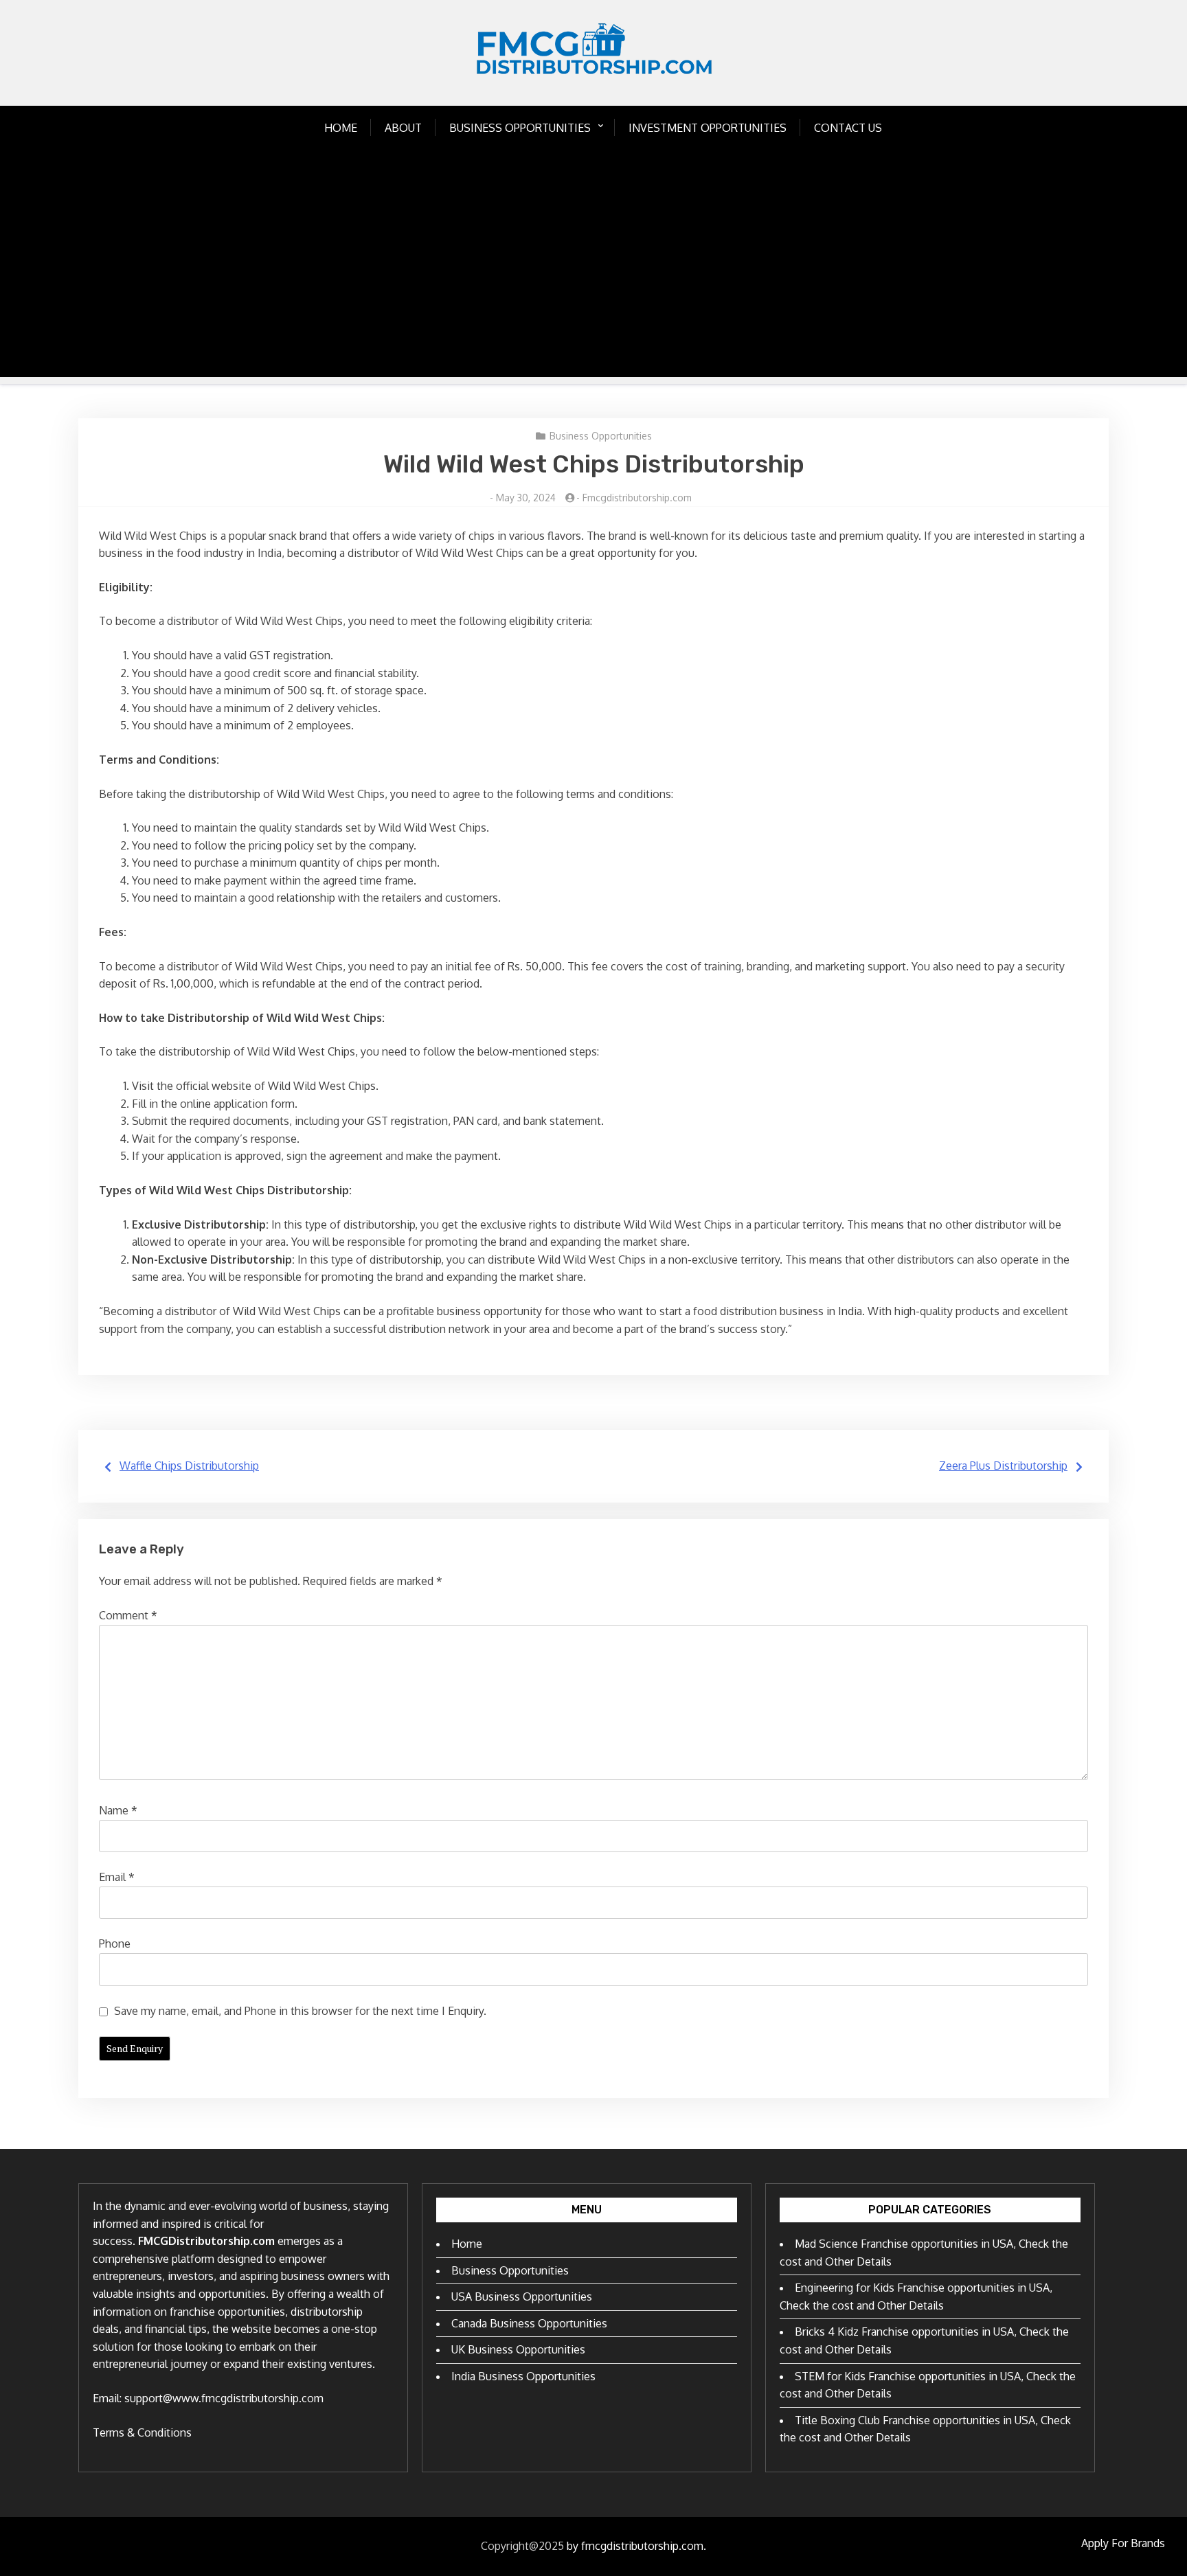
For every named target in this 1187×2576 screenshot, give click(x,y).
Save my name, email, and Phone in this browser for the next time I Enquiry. (300, 2011)
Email (117, 1877)
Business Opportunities (520, 128)
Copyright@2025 (522, 2546)
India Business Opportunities (523, 2376)
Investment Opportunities (708, 128)
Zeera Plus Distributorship (1003, 1466)
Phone (115, 1944)
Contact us (848, 128)
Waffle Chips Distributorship (189, 1466)
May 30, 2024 (526, 498)
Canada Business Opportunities (529, 2323)
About (403, 128)
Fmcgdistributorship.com (637, 498)
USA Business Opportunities (522, 2296)
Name (118, 1810)
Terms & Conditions (142, 2432)
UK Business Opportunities (518, 2349)
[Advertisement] (593, 281)
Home (341, 128)
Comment (128, 1615)
